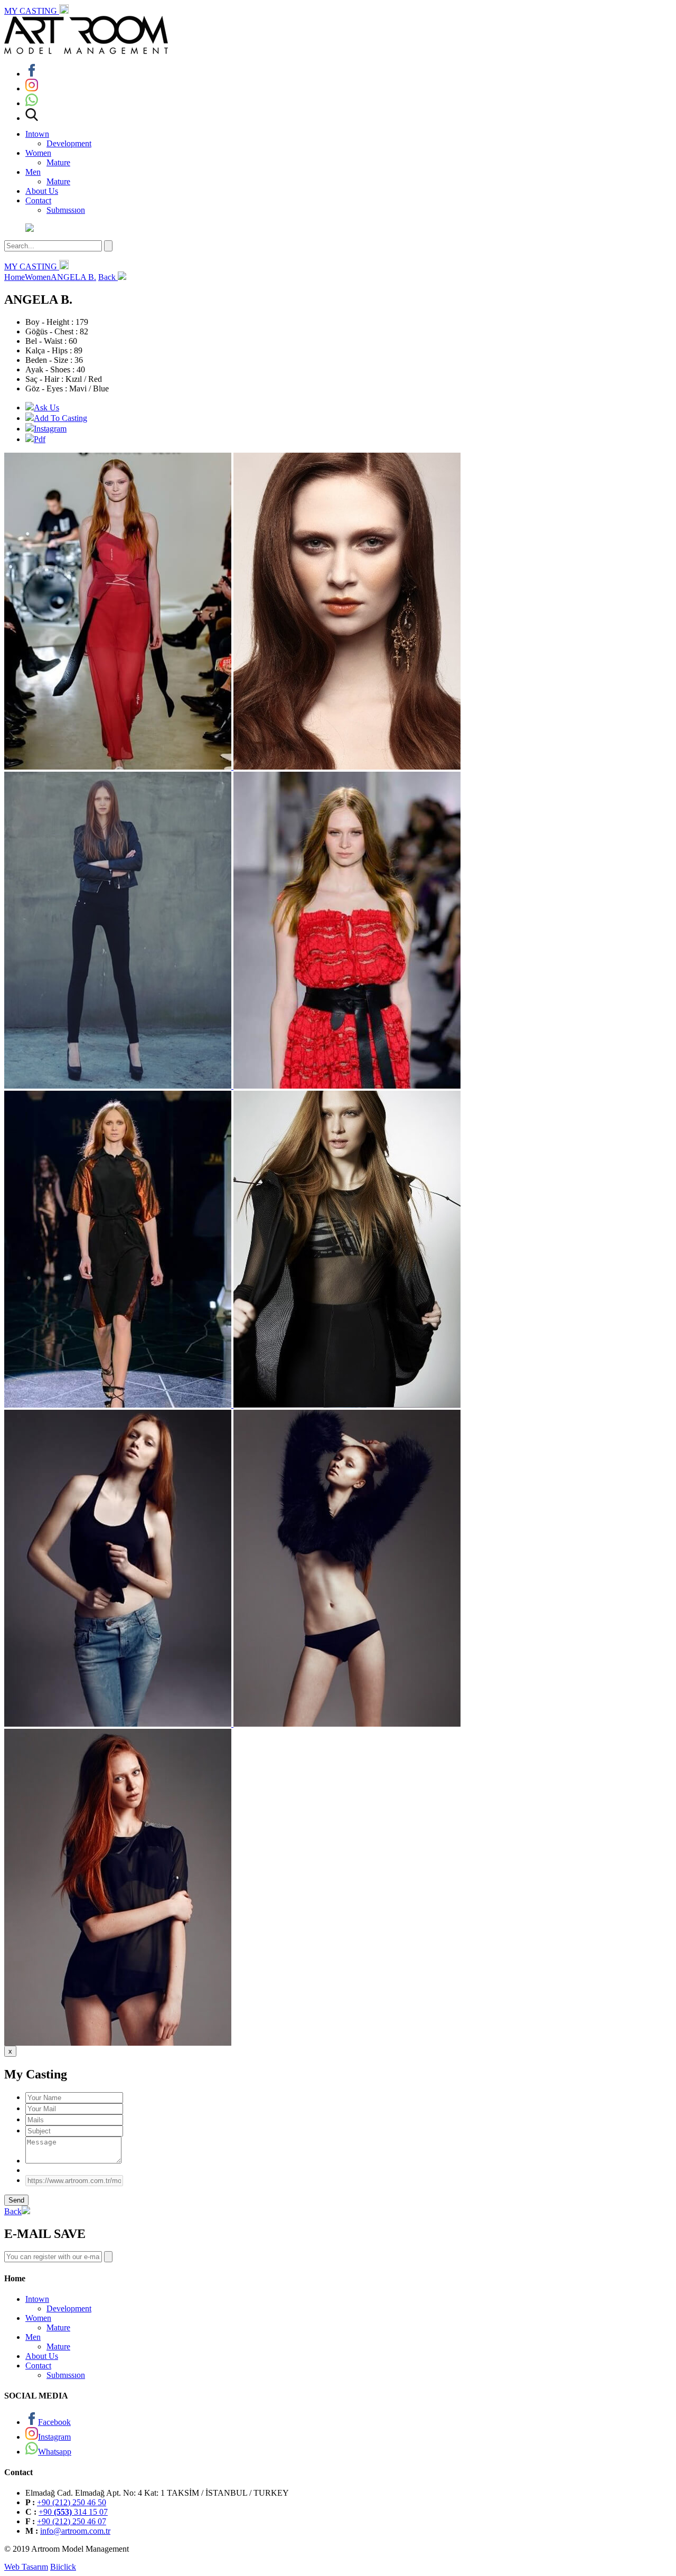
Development (69, 143)
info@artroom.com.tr (75, 2531)
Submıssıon (66, 210)
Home (15, 277)
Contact (38, 200)
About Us (42, 191)
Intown (37, 134)
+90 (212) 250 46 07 (72, 2521)
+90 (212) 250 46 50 (72, 2502)
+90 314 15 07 (73, 2512)
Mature (58, 162)
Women (38, 153)
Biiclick (63, 2567)
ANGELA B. (73, 277)
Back (108, 277)
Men (33, 172)
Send (16, 2200)
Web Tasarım (26, 2567)
